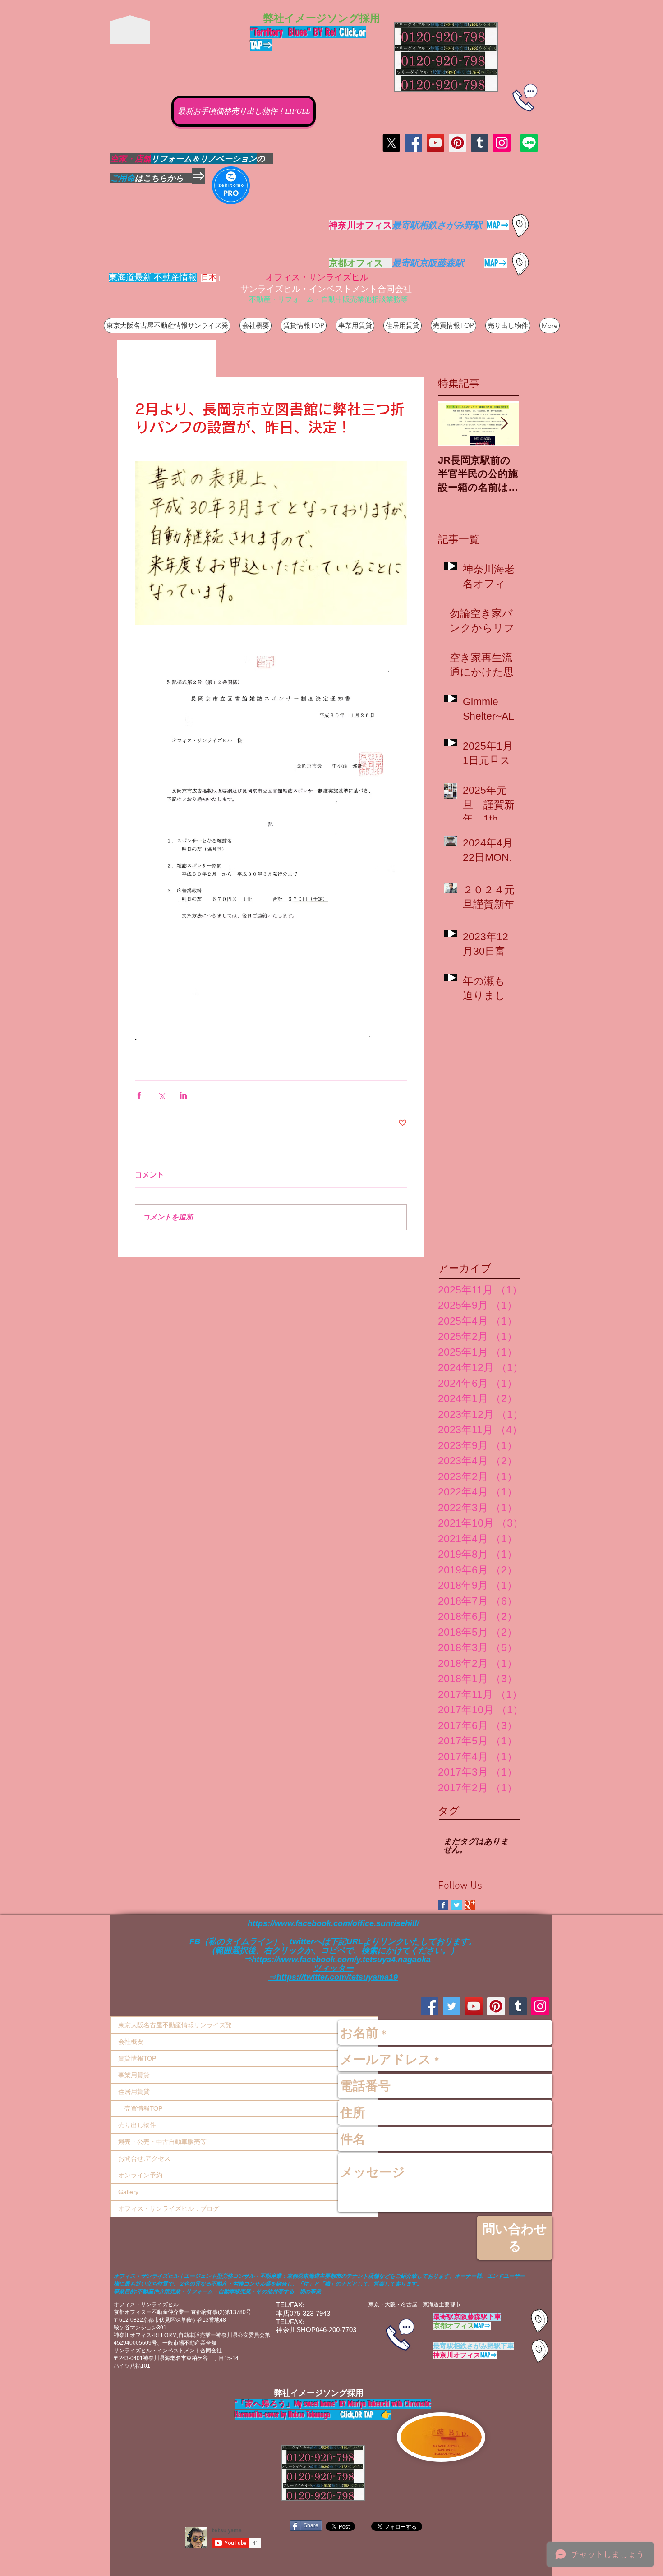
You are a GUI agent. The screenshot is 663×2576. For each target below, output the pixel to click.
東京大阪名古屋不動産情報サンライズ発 (175, 2025)
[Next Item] (504, 424)
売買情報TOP (140, 2108)
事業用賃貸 (134, 2075)
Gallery (128, 2192)
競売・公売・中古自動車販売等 (162, 2142)
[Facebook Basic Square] (443, 1905)
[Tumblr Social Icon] (480, 143)
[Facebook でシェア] (139, 1095)
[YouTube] (435, 143)
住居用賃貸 (134, 2092)
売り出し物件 (137, 2125)
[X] (391, 143)
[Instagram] (502, 143)
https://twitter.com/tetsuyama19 (337, 1977)
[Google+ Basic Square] (470, 1905)
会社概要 (131, 2042)
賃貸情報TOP (137, 2058)
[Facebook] (413, 143)
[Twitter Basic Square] (457, 1905)
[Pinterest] (458, 143)
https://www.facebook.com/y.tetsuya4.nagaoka (341, 1960)
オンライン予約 (140, 2175)
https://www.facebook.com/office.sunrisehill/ (333, 1923)
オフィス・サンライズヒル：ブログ (169, 2208)
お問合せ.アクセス (144, 2158)
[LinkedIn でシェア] (183, 1095)
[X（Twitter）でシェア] (161, 1095)
